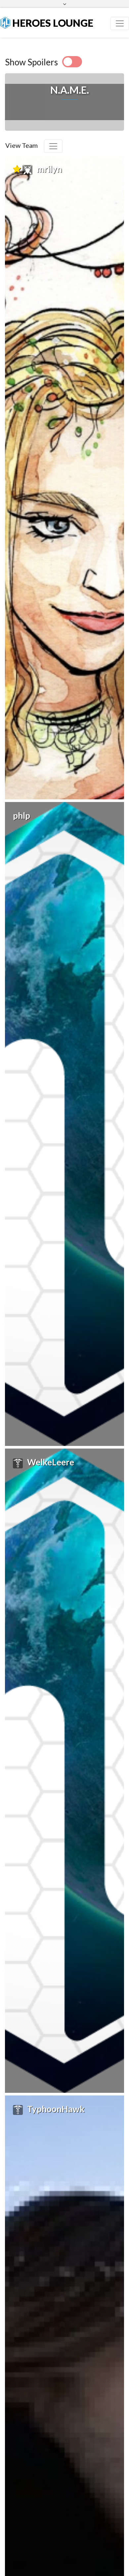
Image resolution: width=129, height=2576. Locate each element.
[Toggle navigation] (120, 23)
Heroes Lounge (52, 23)
